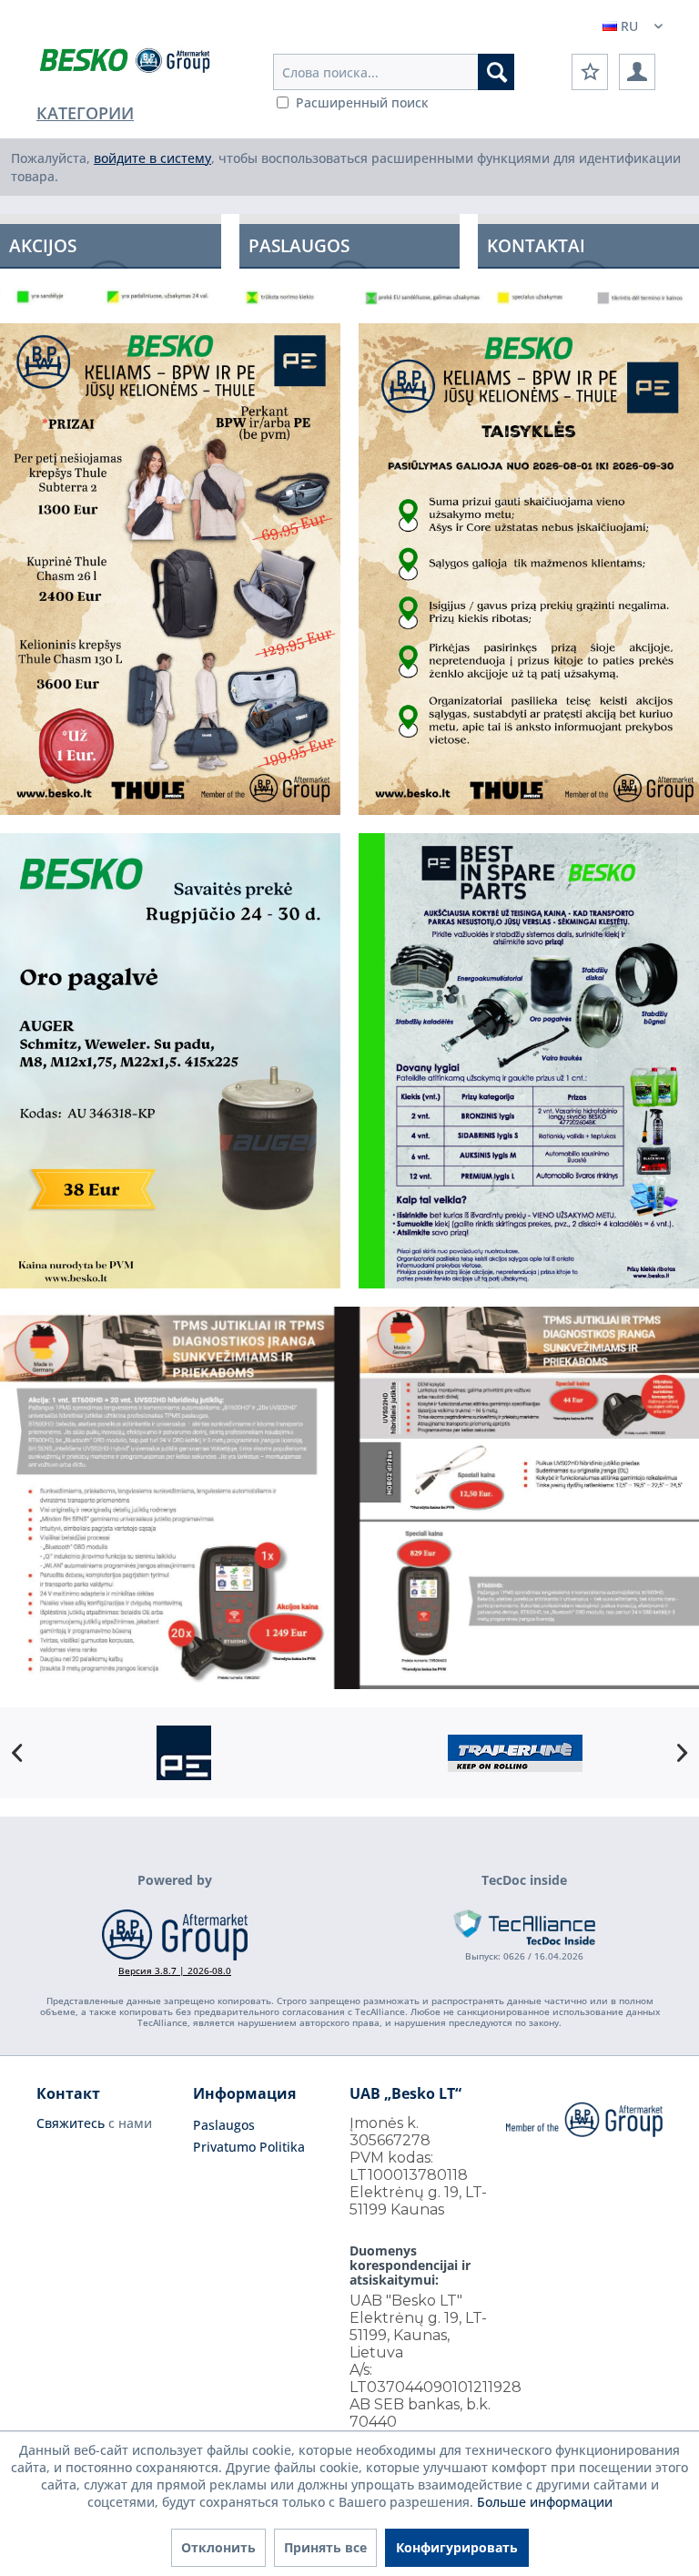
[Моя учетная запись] (637, 72)
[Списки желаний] (590, 72)
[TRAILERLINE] (515, 1753)
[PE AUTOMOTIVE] (184, 1753)
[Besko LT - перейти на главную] (126, 64)
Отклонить (218, 2547)
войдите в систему (152, 158)
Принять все (325, 2547)
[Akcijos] (111, 241)
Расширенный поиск (362, 102)
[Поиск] (496, 72)
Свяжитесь (71, 2123)
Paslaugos (224, 2125)
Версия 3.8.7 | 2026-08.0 (175, 1970)
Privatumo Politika (249, 2147)
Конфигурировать (457, 2547)
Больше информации (545, 2502)
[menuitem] (394, 72)
